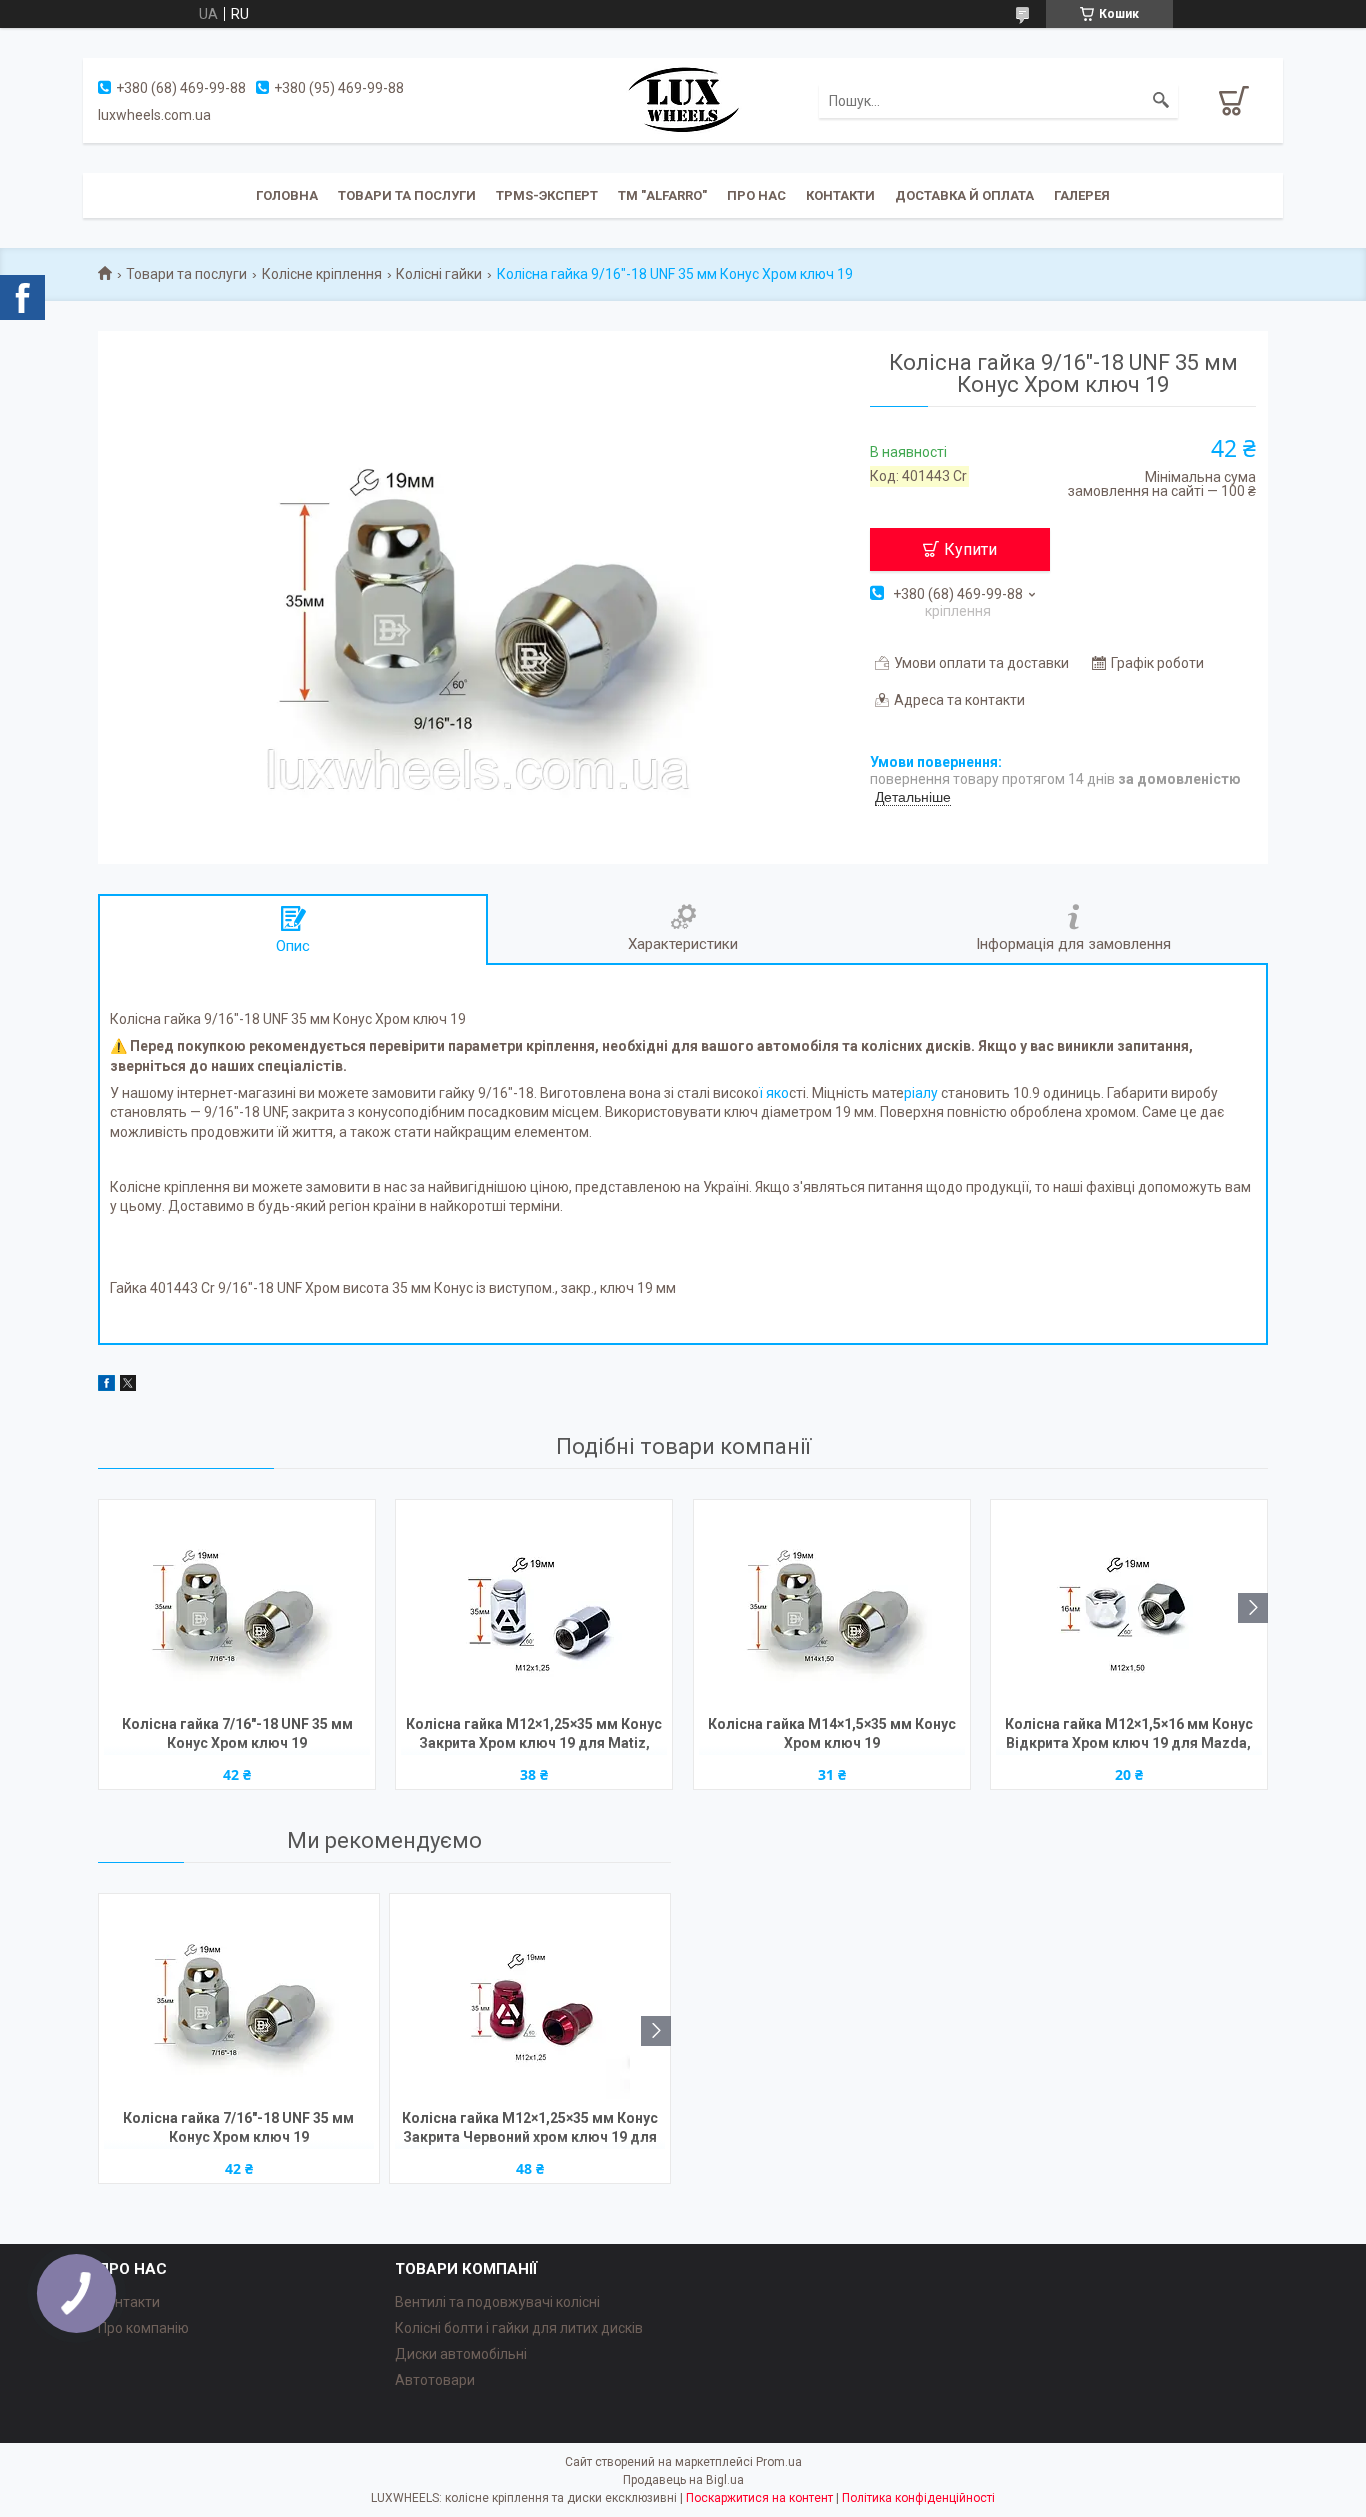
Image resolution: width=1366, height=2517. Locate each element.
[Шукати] (1161, 101)
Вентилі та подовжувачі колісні (497, 2302)
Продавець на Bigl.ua (683, 2480)
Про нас (756, 195)
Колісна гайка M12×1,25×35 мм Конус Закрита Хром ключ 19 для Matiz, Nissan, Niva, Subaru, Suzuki (534, 1735)
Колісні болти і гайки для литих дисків (519, 2328)
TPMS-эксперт (547, 195)
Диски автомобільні (461, 2354)
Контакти (840, 195)
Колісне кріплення (322, 274)
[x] (128, 1386)
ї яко (774, 1093)
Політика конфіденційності (918, 2498)
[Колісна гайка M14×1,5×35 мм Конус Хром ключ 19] (832, 1605)
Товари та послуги (407, 195)
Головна (287, 195)
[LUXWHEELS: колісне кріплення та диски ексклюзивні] (682, 99)
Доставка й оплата (964, 195)
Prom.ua (779, 2462)
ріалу (921, 1093)
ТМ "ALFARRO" (662, 195)
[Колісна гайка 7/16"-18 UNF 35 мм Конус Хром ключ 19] (237, 1605)
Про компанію (143, 2328)
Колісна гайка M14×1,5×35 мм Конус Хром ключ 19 (832, 1733)
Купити (970, 549)
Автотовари (435, 2380)
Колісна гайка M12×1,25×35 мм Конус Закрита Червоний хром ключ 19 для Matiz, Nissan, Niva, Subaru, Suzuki (530, 2129)
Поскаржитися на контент (759, 2498)
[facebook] (106, 1386)
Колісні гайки (439, 274)
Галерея (1082, 195)
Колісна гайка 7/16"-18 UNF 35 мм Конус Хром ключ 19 (237, 1733)
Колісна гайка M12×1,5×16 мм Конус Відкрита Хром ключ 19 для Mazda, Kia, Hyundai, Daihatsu (1129, 1735)
